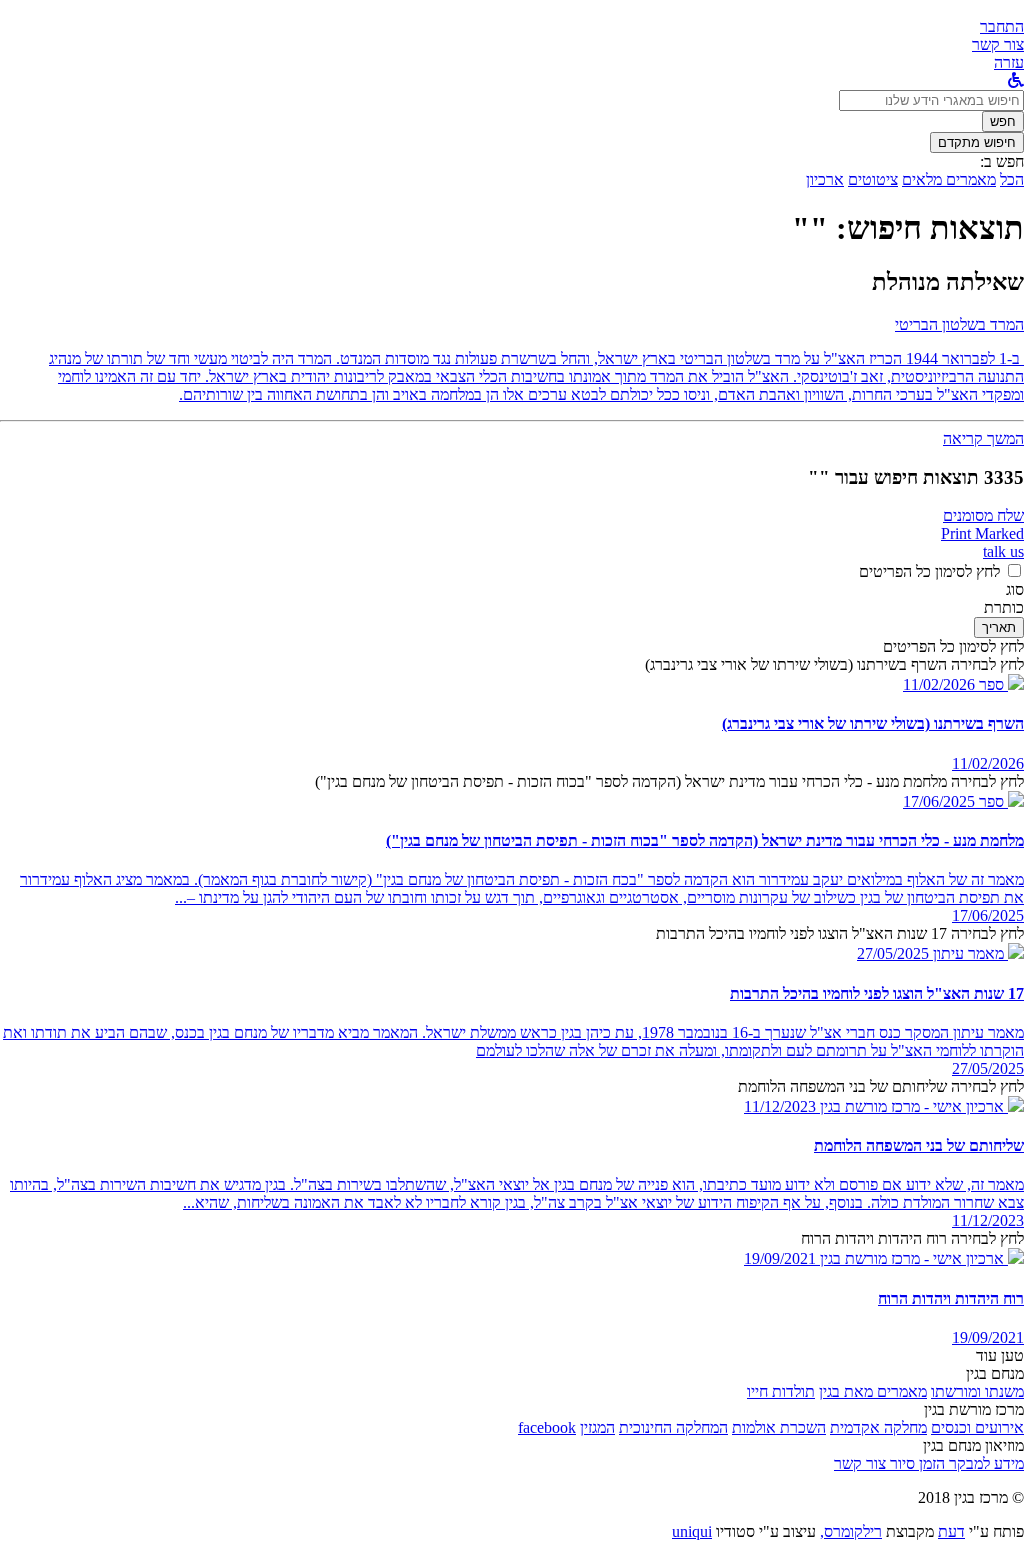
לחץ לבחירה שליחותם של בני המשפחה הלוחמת (881, 1086)
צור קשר (860, 1463)
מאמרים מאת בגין (873, 1391)
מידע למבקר (984, 1463)
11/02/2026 (939, 684)
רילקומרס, (851, 1531)
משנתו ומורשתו (977, 1391)
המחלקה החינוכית (673, 1427)
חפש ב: (1002, 161)
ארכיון (825, 179)
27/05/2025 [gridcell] (988, 1068)
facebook (547, 1427)
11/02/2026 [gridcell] (988, 763)
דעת (951, 1531)
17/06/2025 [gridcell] (988, 915)
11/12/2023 (780, 1106)
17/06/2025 (939, 801)
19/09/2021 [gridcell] (988, 1337)
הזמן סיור (915, 1463)
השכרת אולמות (779, 1427)
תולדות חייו (781, 1391)
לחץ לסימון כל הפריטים (929, 571)
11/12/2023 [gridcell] (988, 1220)
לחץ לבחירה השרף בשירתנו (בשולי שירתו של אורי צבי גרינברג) (834, 664)
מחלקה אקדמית (878, 1427)
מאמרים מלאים (949, 179)
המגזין (597, 1427)
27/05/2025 (893, 953)
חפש (1003, 121)
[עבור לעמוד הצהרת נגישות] (1016, 80)
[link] (998, 44)
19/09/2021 (780, 1258)
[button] (1002, 26)
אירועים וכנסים (977, 1427)
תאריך (999, 627)
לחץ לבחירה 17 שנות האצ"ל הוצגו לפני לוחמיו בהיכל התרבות (840, 933)
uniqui (692, 1531)
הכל (1012, 179)
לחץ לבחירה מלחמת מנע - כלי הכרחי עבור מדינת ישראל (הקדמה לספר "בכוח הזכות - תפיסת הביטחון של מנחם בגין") (669, 781)
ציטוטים (873, 179)
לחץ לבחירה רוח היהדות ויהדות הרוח (912, 1238)
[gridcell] (999, 684)
